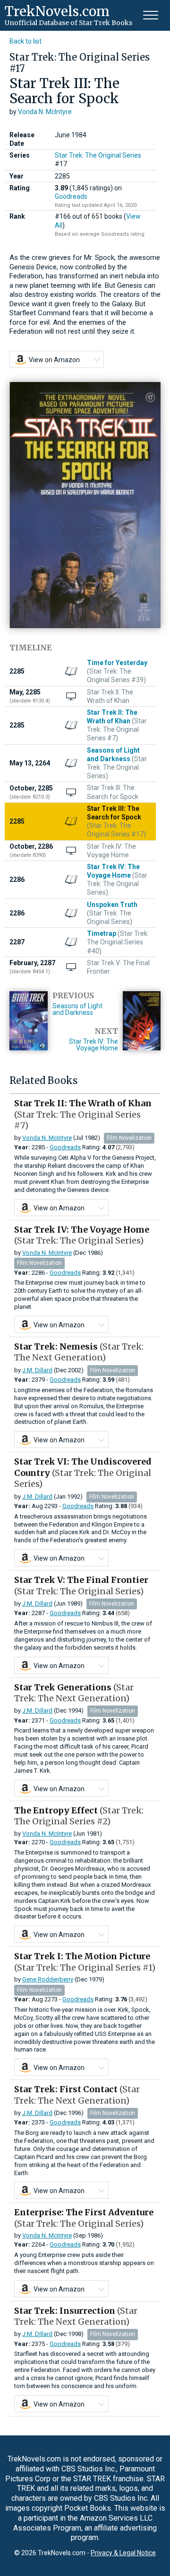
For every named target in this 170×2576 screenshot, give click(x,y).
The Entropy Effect (79, 1816)
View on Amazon (54, 360)
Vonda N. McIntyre (45, 112)
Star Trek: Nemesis (79, 1352)
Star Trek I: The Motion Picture (85, 1962)
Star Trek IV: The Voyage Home (93, 1045)
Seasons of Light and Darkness (77, 1009)
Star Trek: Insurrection (76, 2316)
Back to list (25, 41)
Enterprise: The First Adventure (84, 2218)
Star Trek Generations (74, 1693)
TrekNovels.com (57, 11)
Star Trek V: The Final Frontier (81, 1585)
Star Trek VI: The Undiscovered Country (83, 1473)
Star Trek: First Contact (77, 2095)
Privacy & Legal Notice (123, 2553)
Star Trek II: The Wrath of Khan (83, 1114)
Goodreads (71, 196)
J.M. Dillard (37, 1370)
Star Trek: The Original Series (98, 155)
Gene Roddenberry (48, 1979)
